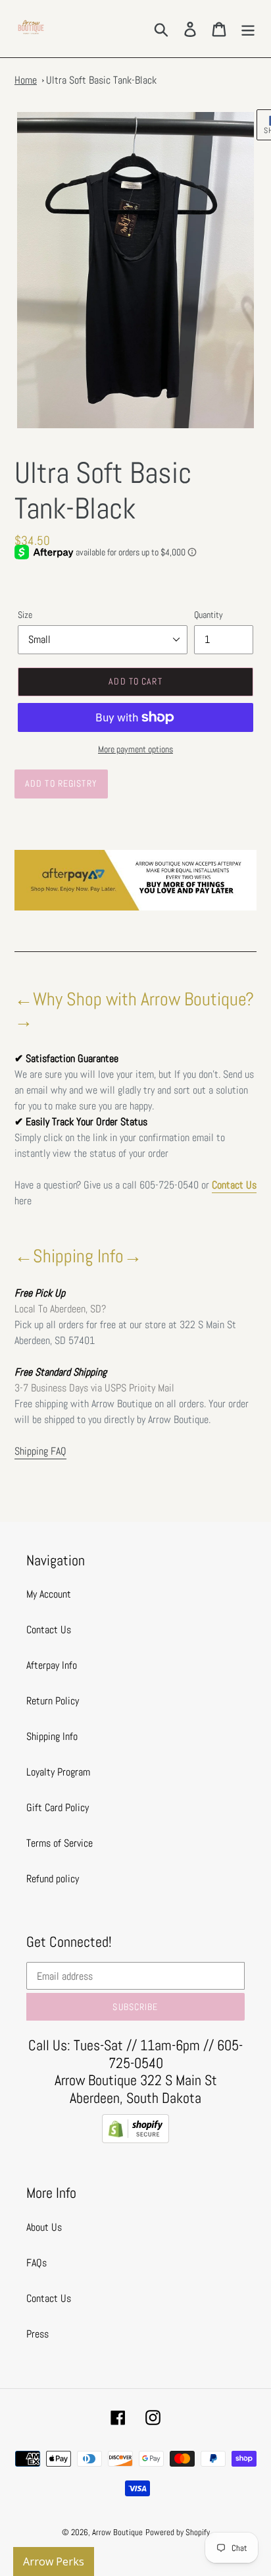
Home (26, 80)
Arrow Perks (54, 2562)
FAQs (37, 2263)
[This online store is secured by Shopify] (135, 2140)
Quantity (209, 615)
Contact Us (234, 1185)
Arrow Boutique (117, 2532)
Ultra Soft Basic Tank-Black (101, 80)
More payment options (135, 749)
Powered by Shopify (178, 2532)
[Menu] (248, 28)
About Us (44, 2227)
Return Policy (53, 1701)
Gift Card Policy (58, 1807)
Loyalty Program (58, 1772)
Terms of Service (60, 1843)
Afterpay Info (52, 1665)
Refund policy (53, 1879)
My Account (49, 1594)
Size (25, 615)
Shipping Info (52, 1736)
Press (37, 2334)
